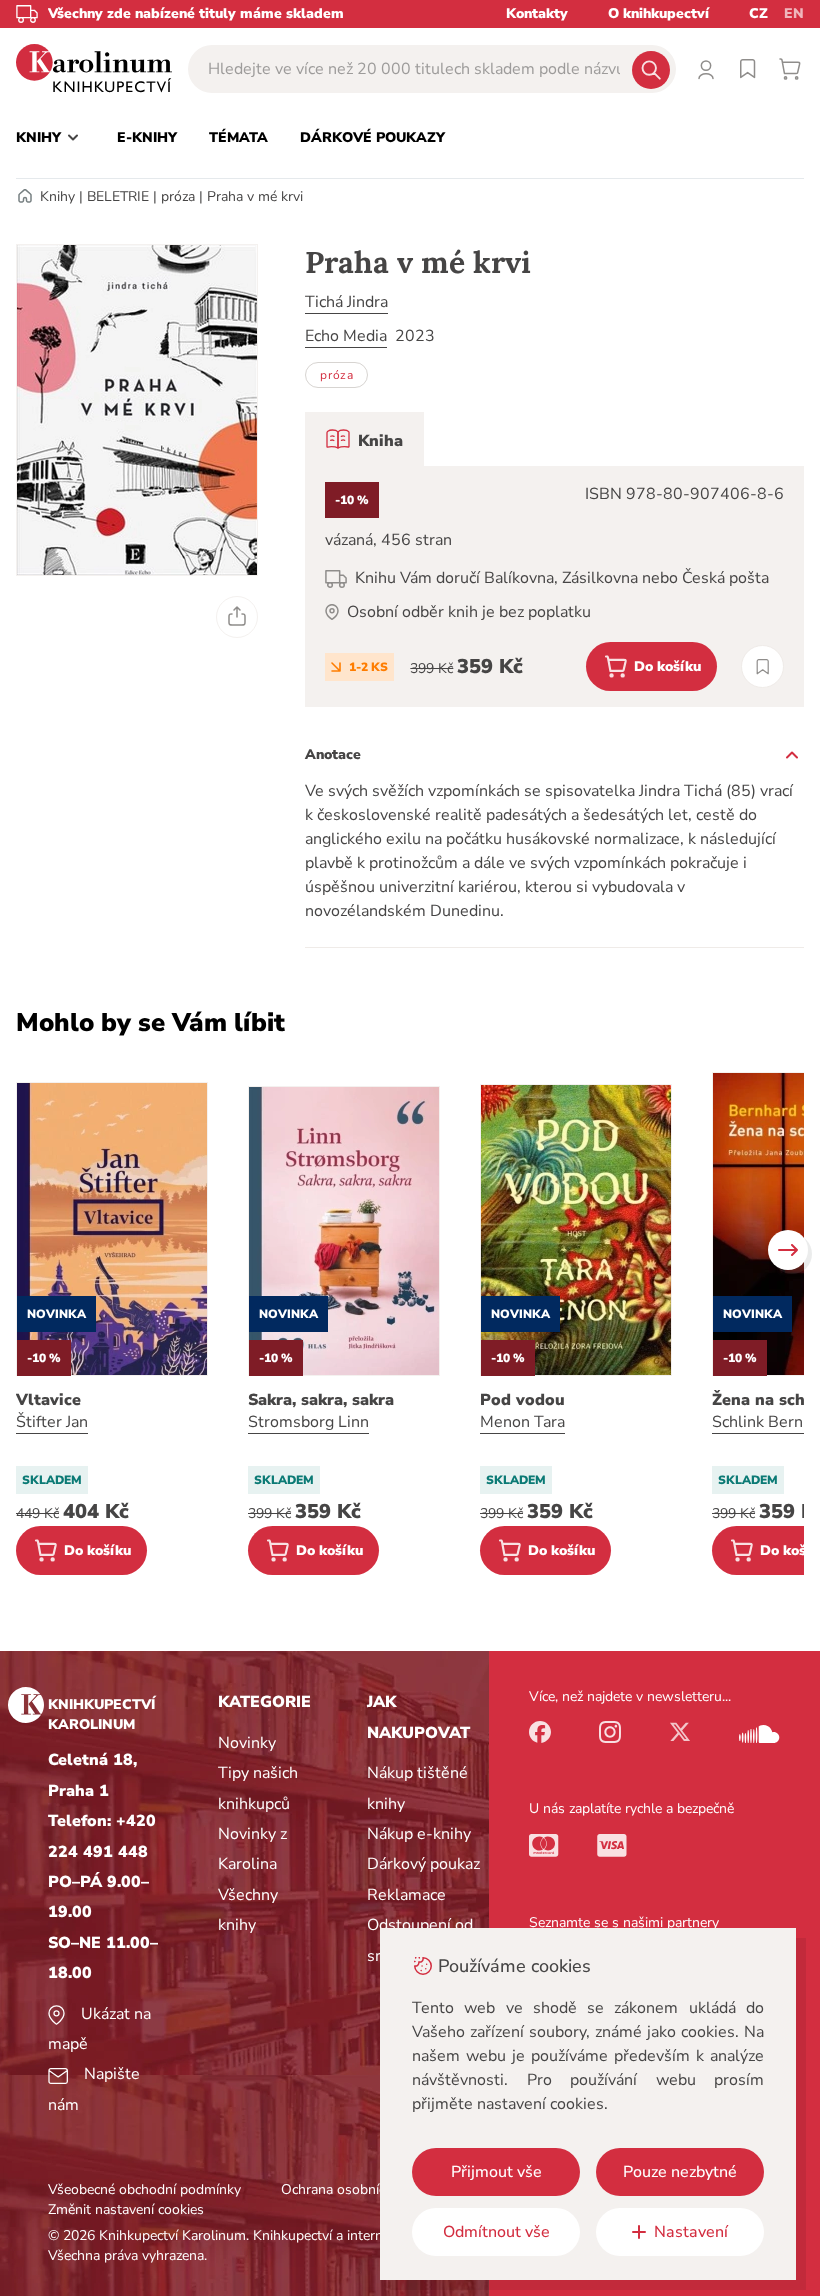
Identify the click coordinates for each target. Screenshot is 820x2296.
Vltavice (48, 1400)
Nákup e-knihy (419, 1834)
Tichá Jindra (346, 302)
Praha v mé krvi (255, 196)
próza (178, 196)
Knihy (57, 196)
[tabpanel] (554, 586)
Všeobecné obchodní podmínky (144, 2189)
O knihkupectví (658, 13)
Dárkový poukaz (423, 1864)
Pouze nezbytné (680, 2172)
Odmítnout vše (496, 2232)
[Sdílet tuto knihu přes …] (237, 617)
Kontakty (537, 13)
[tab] (364, 439)
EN (794, 13)
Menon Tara (522, 1422)
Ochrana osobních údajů (356, 2189)
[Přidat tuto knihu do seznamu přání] (762, 666)
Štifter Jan (52, 1422)
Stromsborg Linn (308, 1422)
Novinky (247, 1743)
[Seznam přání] (748, 69)
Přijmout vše (496, 2172)
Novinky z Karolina (252, 1849)
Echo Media (346, 336)
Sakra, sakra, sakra (321, 1400)
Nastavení (691, 2232)
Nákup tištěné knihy (417, 1788)
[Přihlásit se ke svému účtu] (706, 69)
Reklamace (406, 1895)
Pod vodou (522, 1400)
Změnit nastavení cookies (126, 2209)
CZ (758, 13)
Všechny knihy (248, 1910)
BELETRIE (118, 196)
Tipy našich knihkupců (258, 1788)
